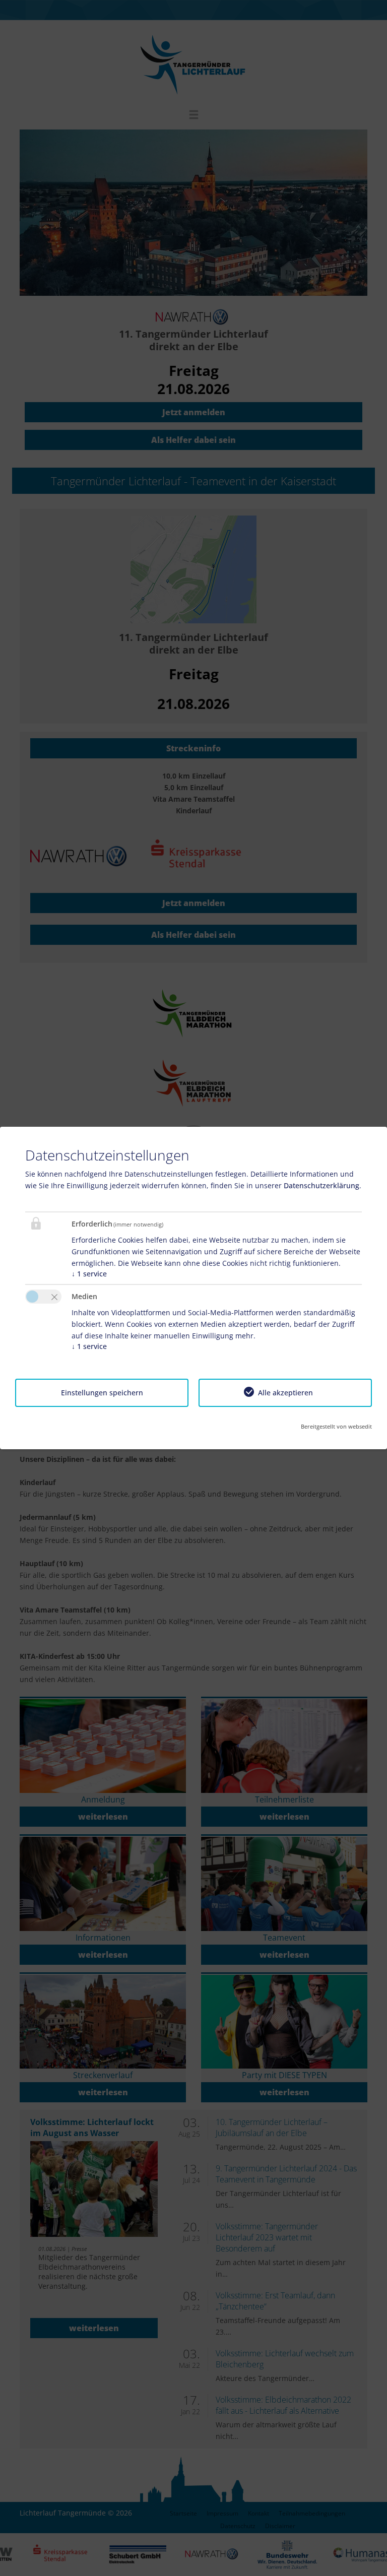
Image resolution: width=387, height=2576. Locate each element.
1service (89, 1274)
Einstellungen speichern (102, 1393)
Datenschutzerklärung (321, 1185)
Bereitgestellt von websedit (336, 1426)
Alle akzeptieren (285, 1393)
